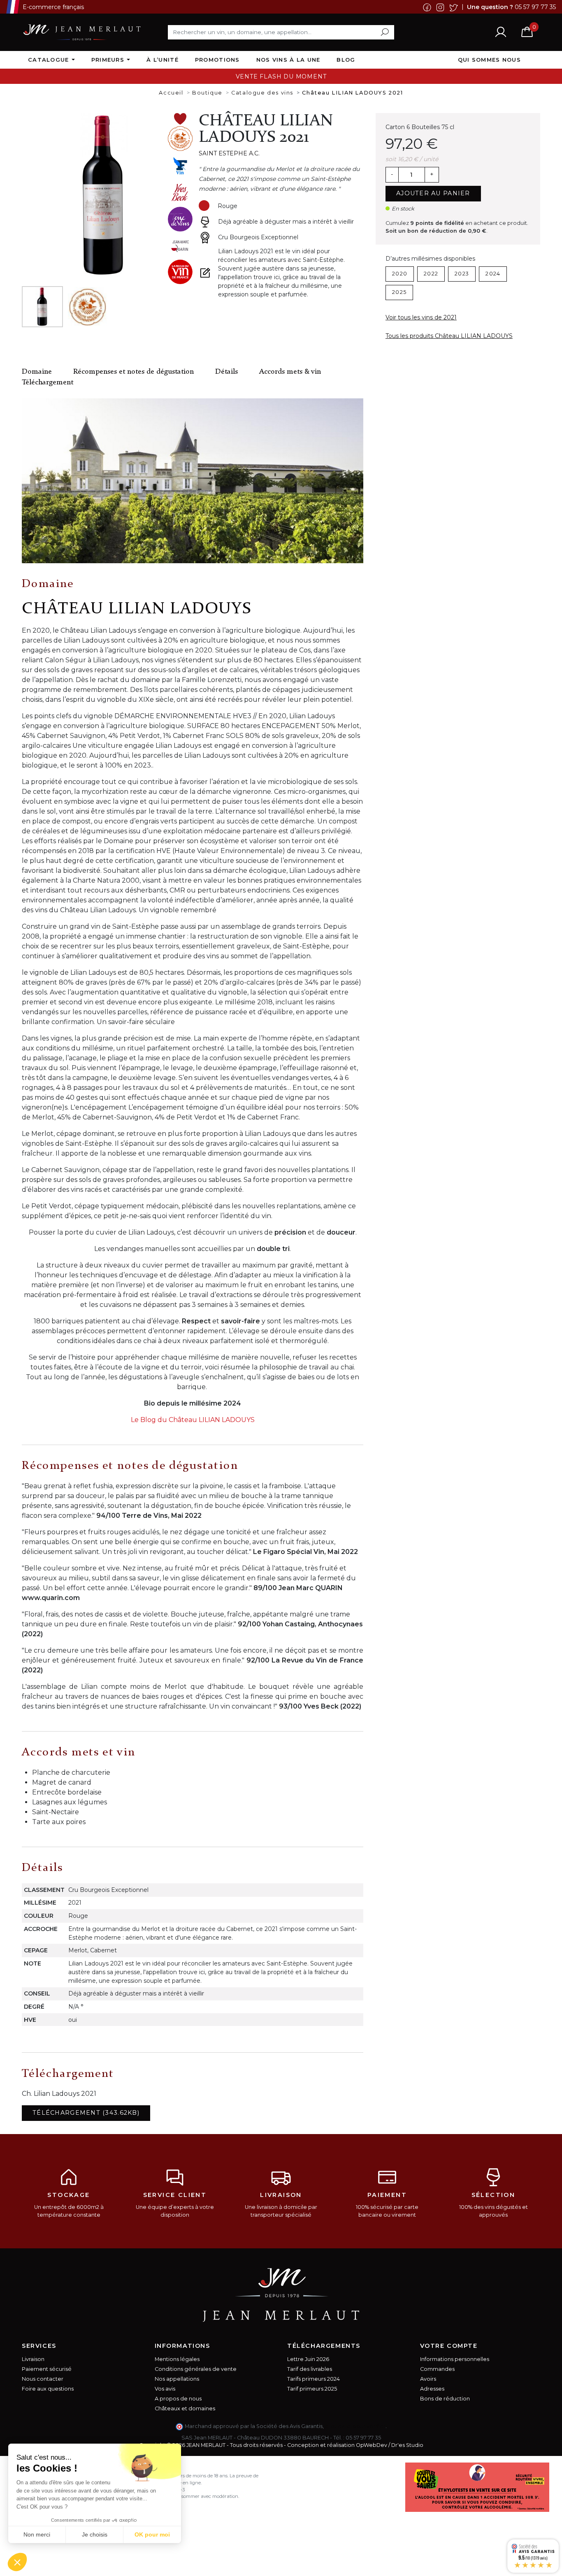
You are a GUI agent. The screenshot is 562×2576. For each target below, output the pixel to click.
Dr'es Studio (407, 2445)
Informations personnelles (455, 2359)
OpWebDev (372, 2445)
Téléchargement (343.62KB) (86, 2113)
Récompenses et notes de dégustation (134, 372)
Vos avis (165, 2389)
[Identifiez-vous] (501, 32)
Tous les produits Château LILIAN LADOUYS (449, 336)
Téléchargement (48, 383)
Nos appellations (177, 2379)
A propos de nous (178, 2399)
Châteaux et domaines (185, 2408)
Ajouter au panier (433, 193)
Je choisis (95, 2534)
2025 (399, 292)
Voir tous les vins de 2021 (421, 317)
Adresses (432, 2389)
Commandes (437, 2369)
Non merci (37, 2534)
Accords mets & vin (290, 372)
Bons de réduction (445, 2399)
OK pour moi (152, 2534)
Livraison (33, 2359)
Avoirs (428, 2379)
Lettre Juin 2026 (308, 2359)
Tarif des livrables (310, 2369)
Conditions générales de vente (196, 2369)
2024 (493, 274)
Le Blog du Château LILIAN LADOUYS (193, 1420)
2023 (462, 274)
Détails (226, 372)
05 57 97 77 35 (535, 7)
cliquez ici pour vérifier (355, 2426)
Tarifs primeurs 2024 (314, 2379)
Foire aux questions (48, 2389)
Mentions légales (177, 2359)
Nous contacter (43, 2379)
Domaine (37, 372)
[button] (17, 2562)
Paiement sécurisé (47, 2369)
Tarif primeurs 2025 (312, 2389)
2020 (400, 274)
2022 (431, 274)
